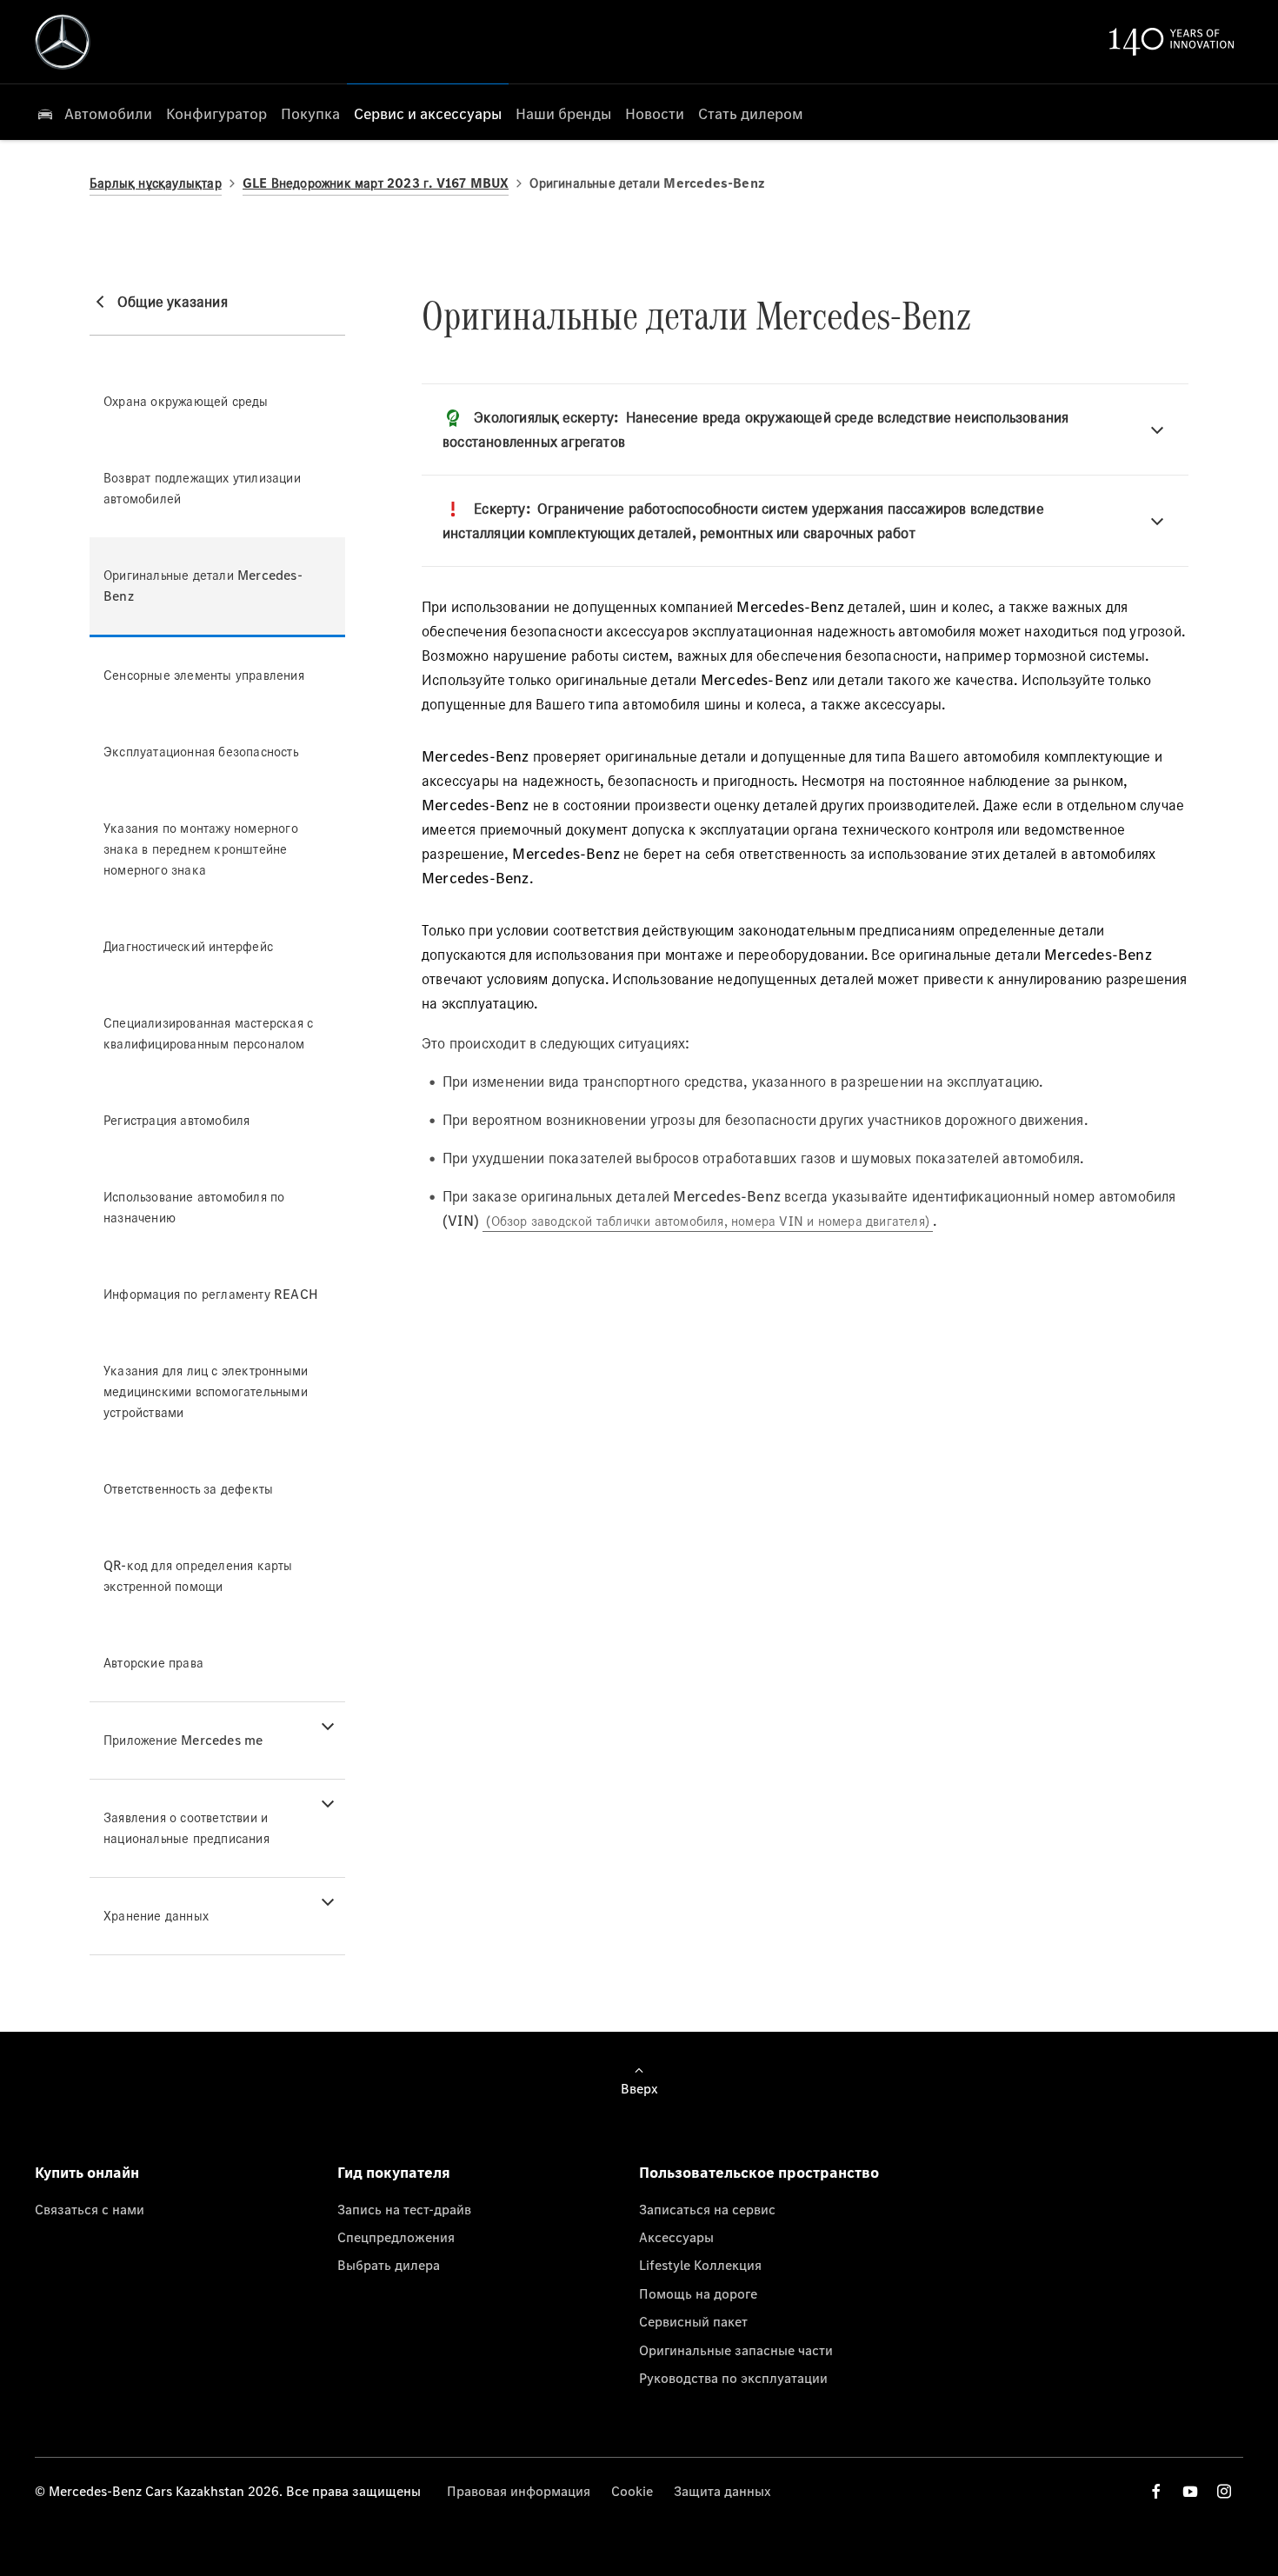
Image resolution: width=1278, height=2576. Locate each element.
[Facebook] (1156, 2491)
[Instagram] (1224, 2491)
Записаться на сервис (707, 2209)
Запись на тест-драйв (404, 2209)
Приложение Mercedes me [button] (183, 1740)
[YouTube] (1190, 2491)
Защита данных (722, 2491)
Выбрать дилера (389, 2265)
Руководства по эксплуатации (733, 2378)
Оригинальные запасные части (736, 2350)
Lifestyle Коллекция (700, 2265)
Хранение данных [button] (156, 1916)
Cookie (632, 2491)
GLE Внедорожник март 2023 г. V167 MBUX (376, 183)
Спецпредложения (396, 2237)
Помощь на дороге (698, 2293)
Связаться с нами (90, 2209)
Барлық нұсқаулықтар (156, 183)
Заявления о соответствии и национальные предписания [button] (186, 1828)
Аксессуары (676, 2237)
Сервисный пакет (693, 2321)
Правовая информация (519, 2491)
